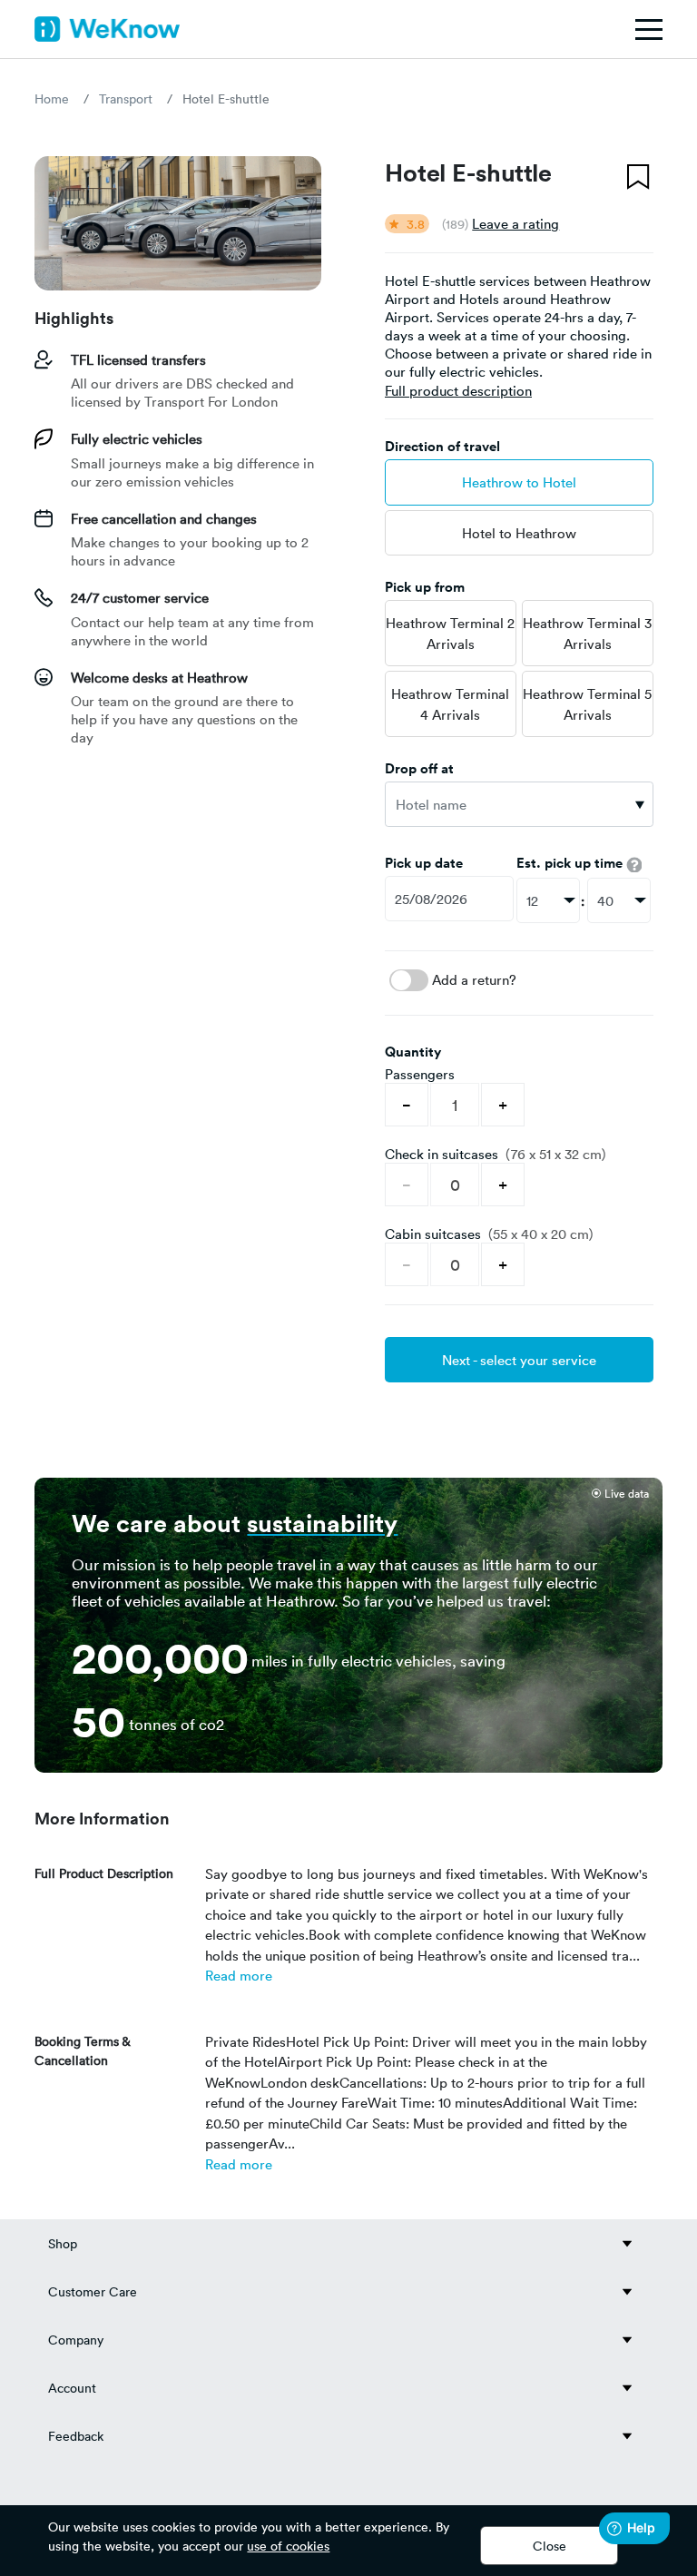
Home (52, 98)
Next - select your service (519, 1360)
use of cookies (288, 2546)
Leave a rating (515, 223)
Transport (126, 98)
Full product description (458, 390)
